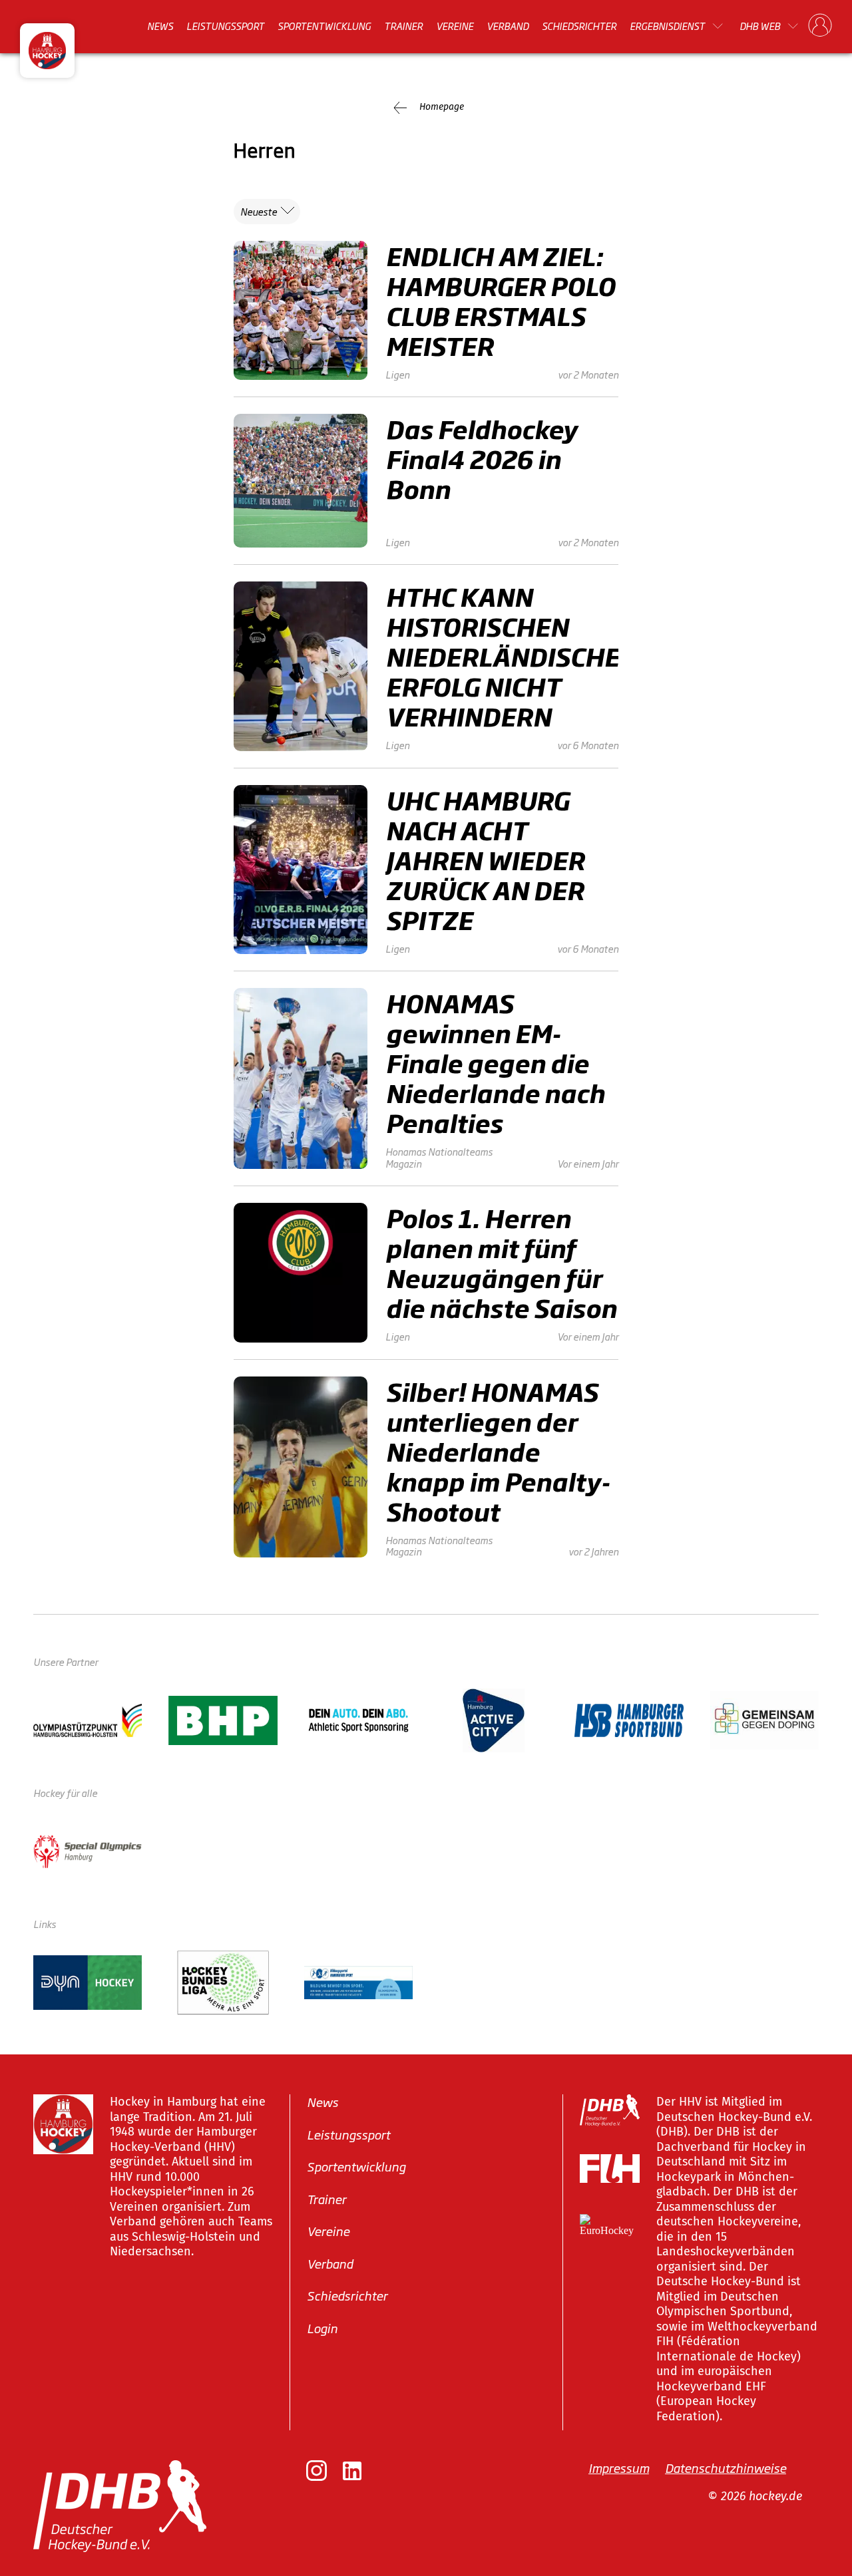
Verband (508, 26)
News (160, 26)
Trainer (403, 26)
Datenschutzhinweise (726, 2468)
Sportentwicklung (324, 26)
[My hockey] (820, 26)
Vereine (455, 26)
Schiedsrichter (579, 26)
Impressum (619, 2468)
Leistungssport (225, 26)
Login (322, 2327)
